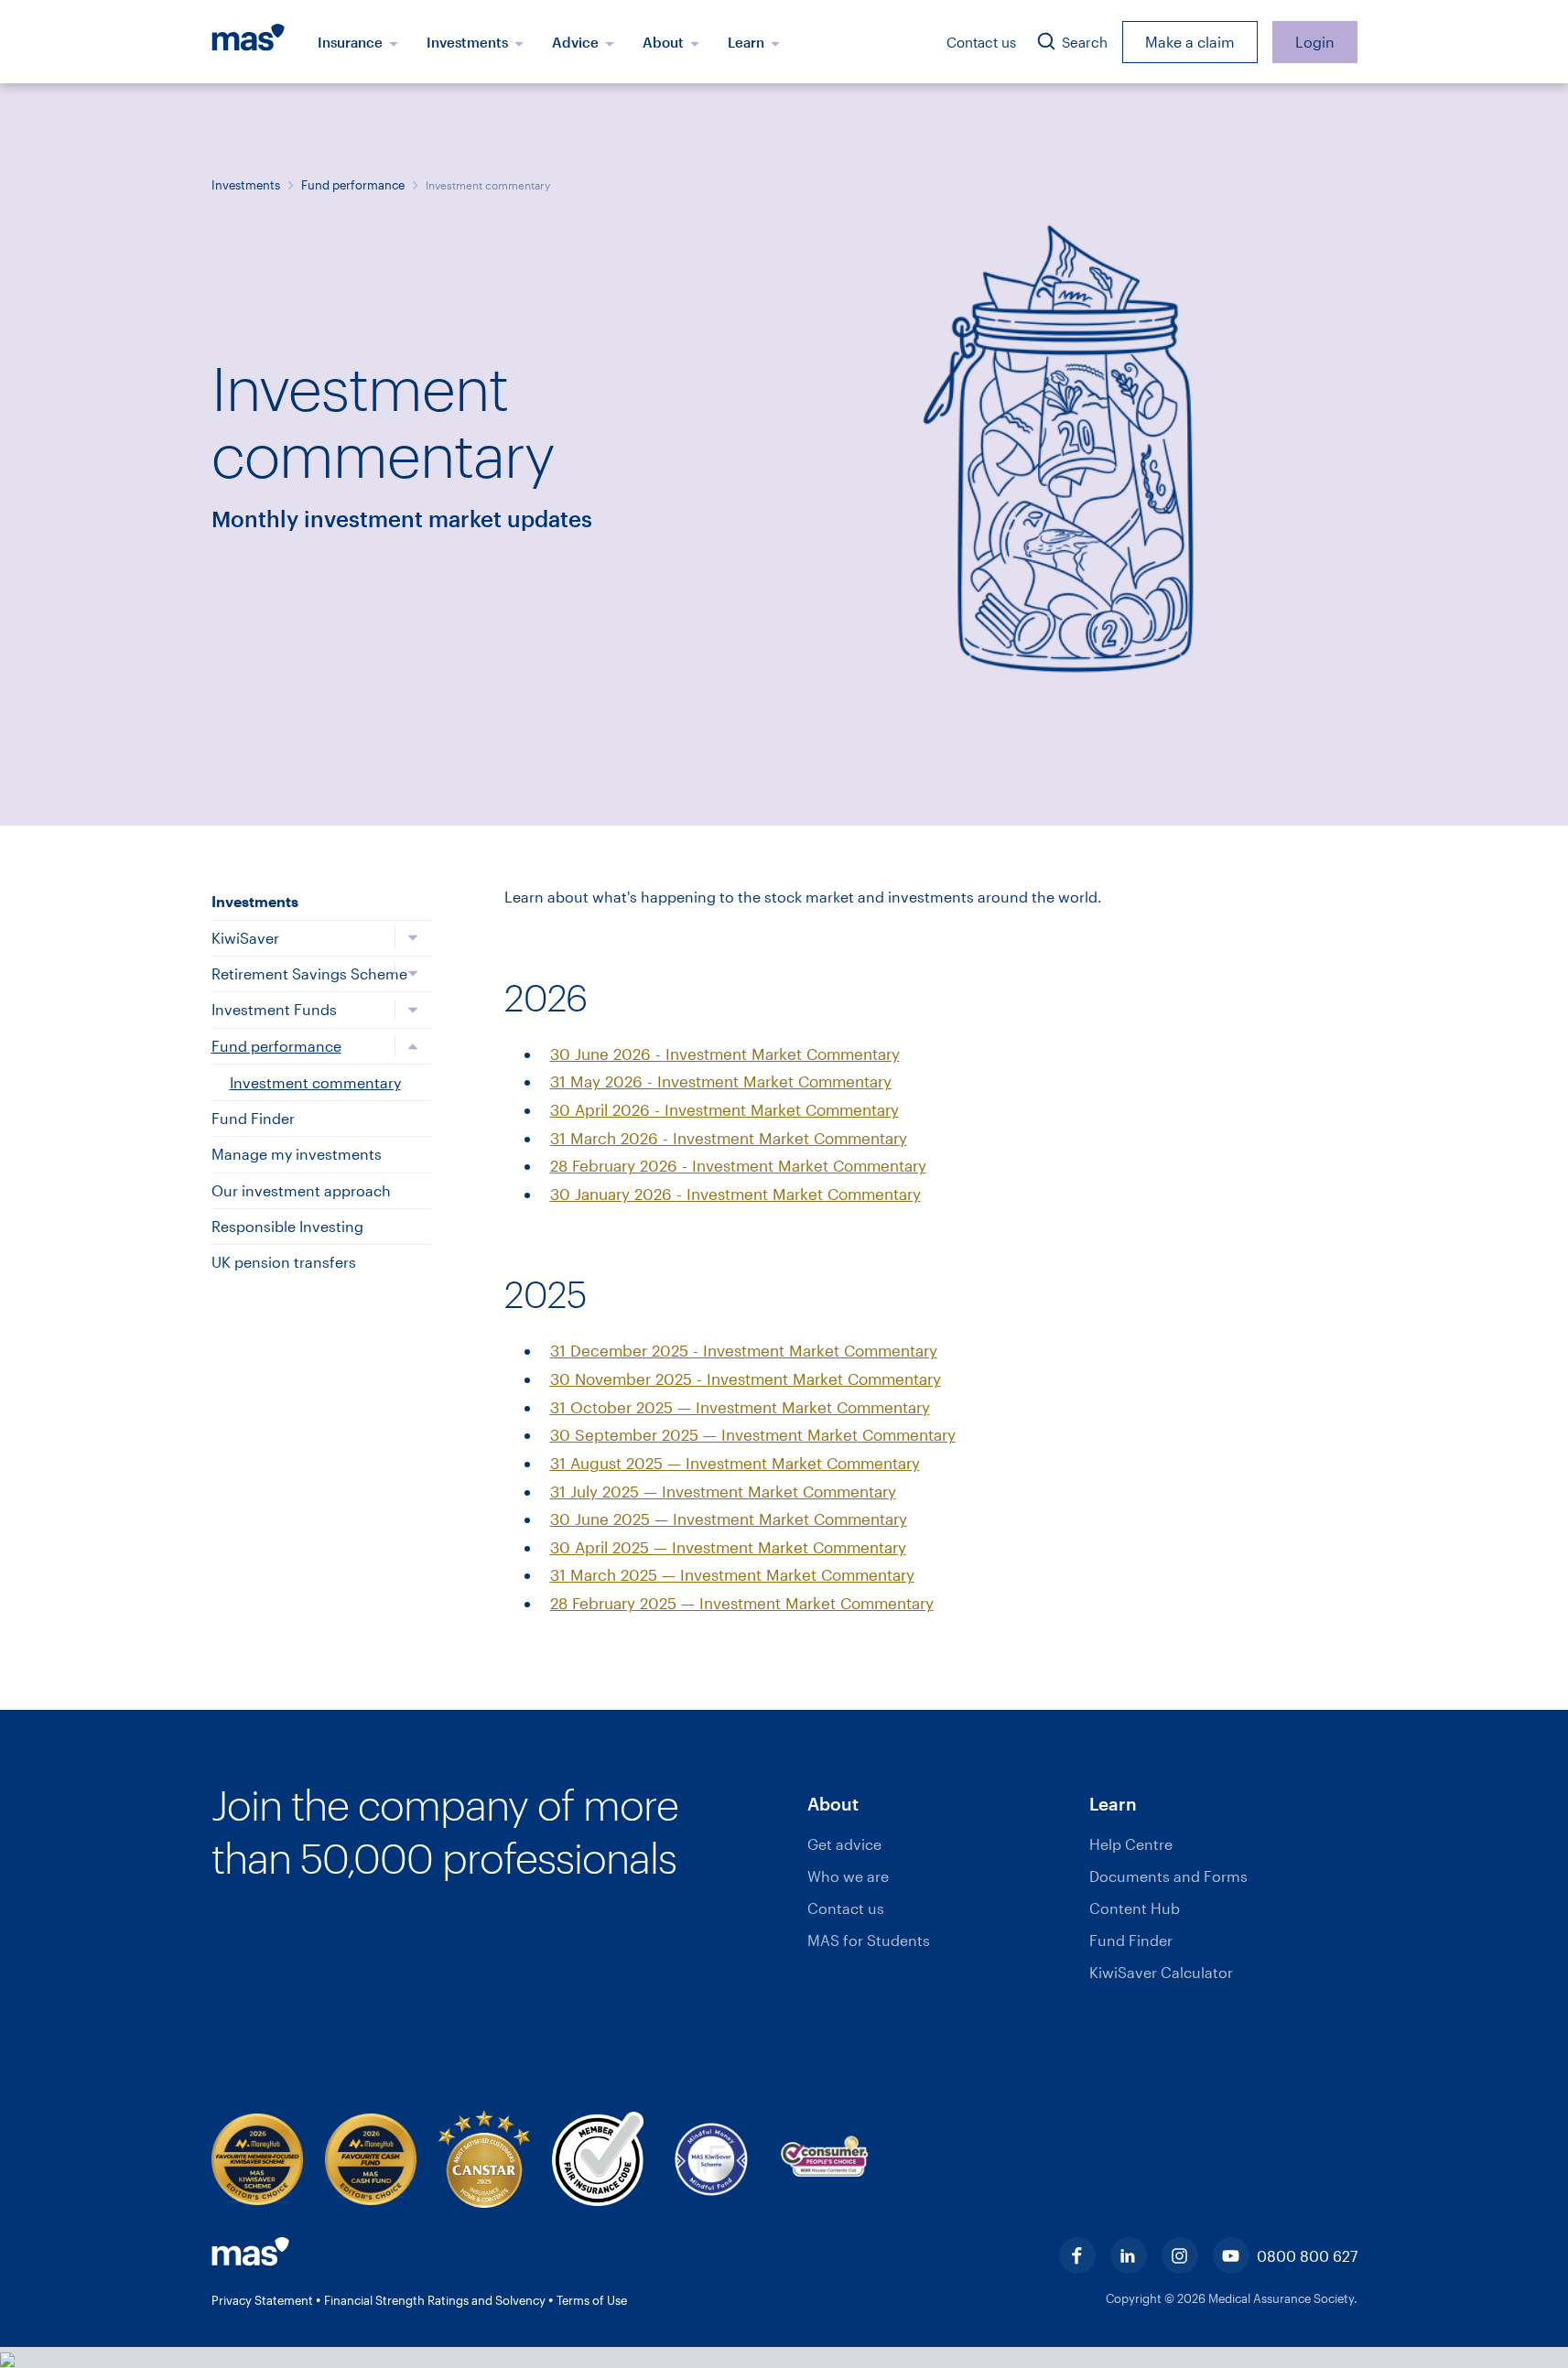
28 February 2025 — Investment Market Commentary (742, 1603)
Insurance (352, 42)
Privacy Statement (264, 2300)
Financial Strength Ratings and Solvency (436, 2300)
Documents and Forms (1168, 1876)
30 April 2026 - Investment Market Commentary (725, 1109)
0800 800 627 (1307, 2256)
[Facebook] (1077, 2255)
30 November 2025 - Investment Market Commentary (746, 1379)
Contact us (981, 42)
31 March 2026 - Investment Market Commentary (729, 1138)
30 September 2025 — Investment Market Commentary (753, 1434)
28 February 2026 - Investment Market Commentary (738, 1165)
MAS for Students (869, 1940)
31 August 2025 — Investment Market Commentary (735, 1463)
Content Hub (1135, 1908)
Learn (748, 42)
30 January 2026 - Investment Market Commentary (735, 1194)
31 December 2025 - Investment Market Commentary (744, 1350)
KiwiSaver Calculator (1161, 1972)
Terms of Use (592, 2300)
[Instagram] (1180, 2255)
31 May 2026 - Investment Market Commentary (721, 1081)
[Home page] (258, 42)
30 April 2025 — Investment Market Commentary (728, 1547)
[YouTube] (1231, 2255)
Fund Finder (1131, 1940)
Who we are (848, 1876)
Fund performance (353, 185)
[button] (941, 1805)
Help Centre (1131, 1844)
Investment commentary (315, 1082)
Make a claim (1190, 42)
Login (1315, 42)
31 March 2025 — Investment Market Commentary (732, 1574)
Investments (469, 42)
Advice (577, 42)
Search (1083, 42)
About (665, 42)
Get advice (844, 1844)
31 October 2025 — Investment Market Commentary (740, 1407)
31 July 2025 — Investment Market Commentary (723, 1491)
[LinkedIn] (1129, 2255)
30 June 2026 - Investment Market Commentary (725, 1054)
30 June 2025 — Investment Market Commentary (729, 1519)
